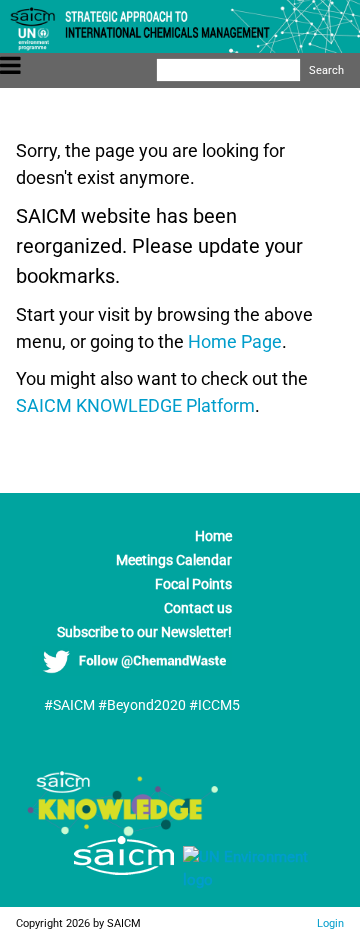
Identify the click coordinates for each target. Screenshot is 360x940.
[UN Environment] (255, 880)
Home (213, 536)
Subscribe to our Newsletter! (144, 632)
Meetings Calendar (174, 560)
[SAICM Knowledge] (124, 831)
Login (330, 923)
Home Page (235, 341)
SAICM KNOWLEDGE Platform (135, 405)
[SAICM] (99, 880)
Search (326, 70)
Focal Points (193, 584)
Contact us (198, 608)
